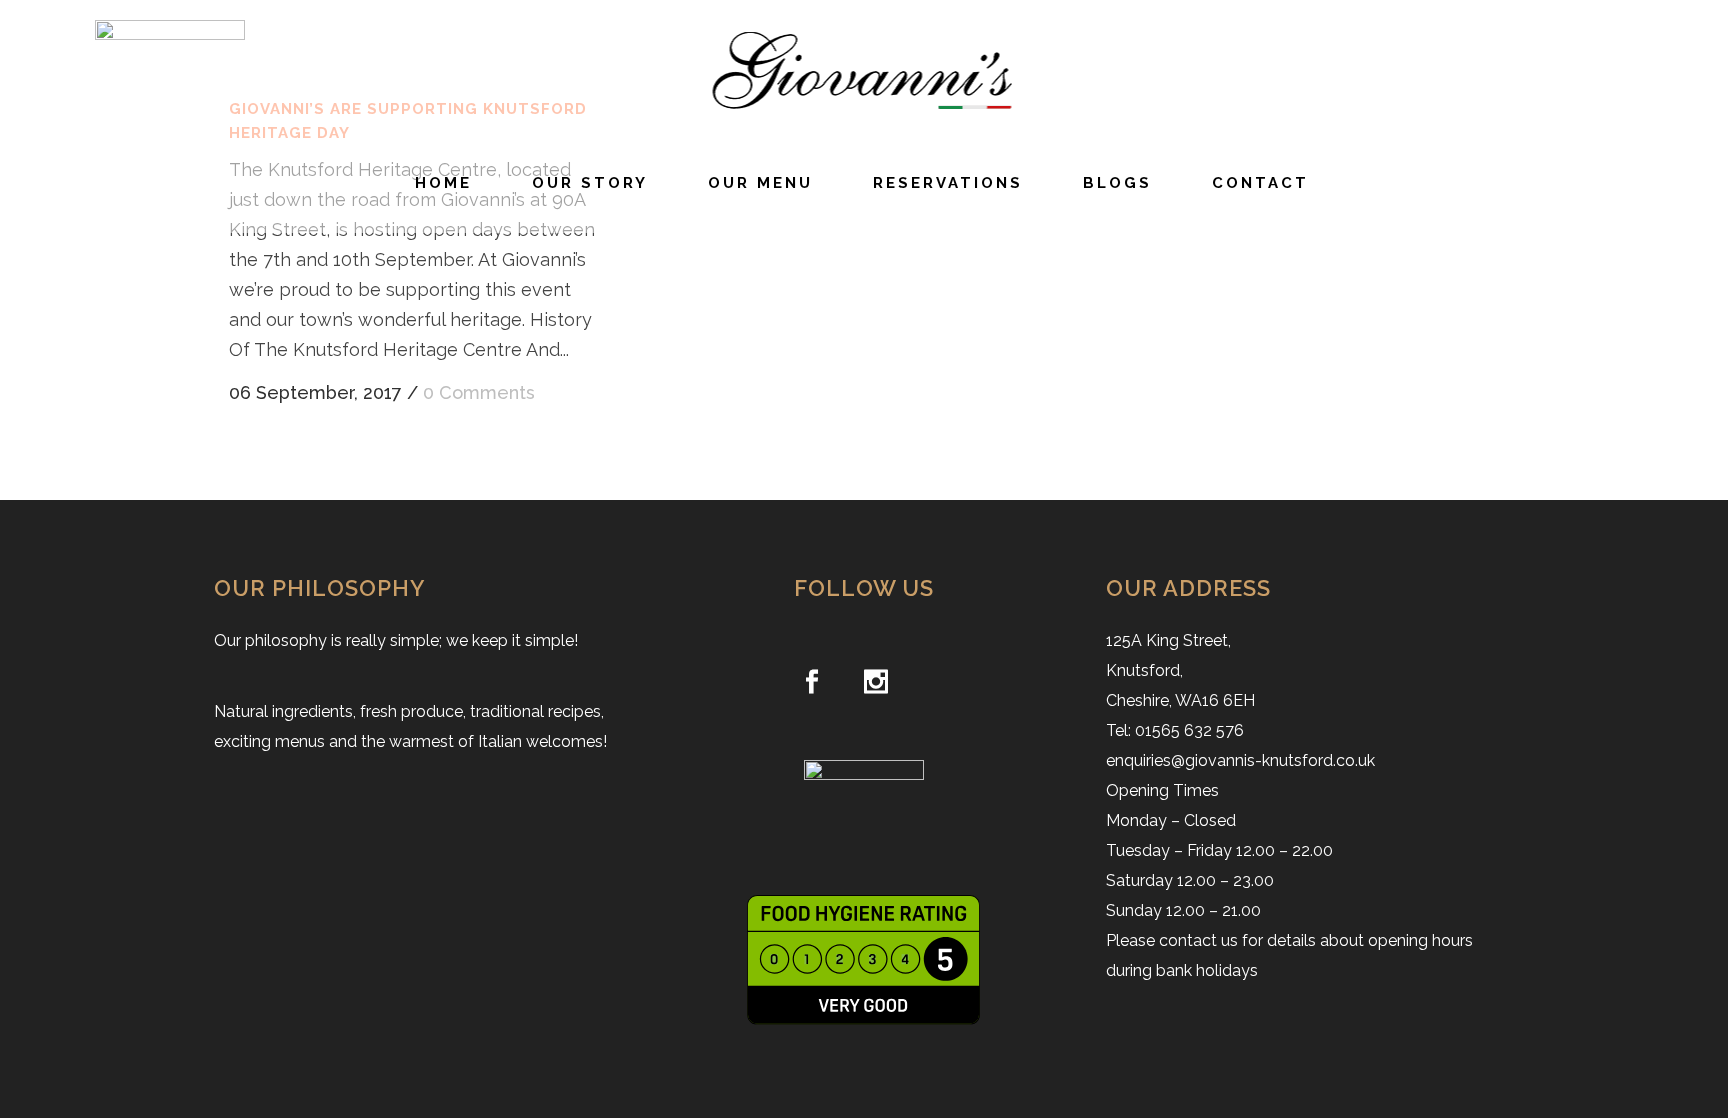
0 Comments (479, 392)
